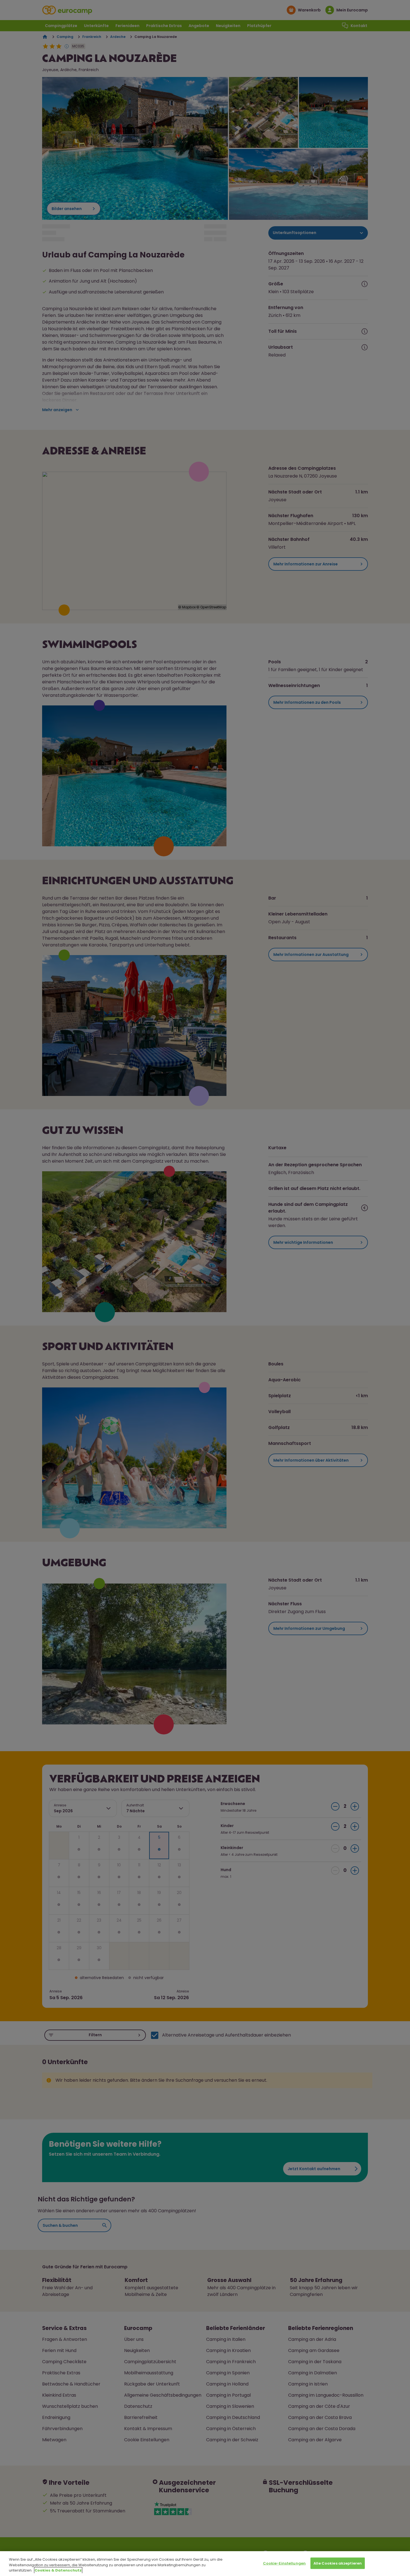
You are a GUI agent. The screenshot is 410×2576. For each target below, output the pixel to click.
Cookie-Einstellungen (284, 2563)
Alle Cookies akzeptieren (338, 2563)
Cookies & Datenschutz (58, 2570)
